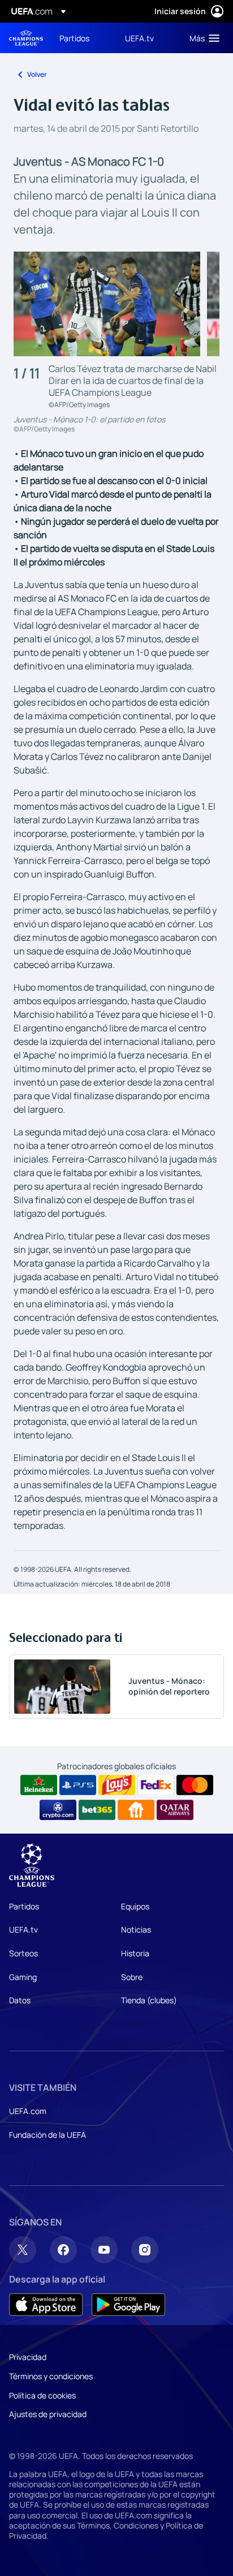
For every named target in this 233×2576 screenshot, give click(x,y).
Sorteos (23, 1953)
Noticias (136, 1929)
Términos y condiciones (51, 2376)
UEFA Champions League (26, 38)
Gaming (23, 1977)
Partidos (24, 1906)
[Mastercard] (195, 1785)
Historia (135, 1953)
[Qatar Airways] (175, 1810)
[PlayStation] (78, 1785)
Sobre (132, 1977)
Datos (20, 2000)
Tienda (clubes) (149, 2000)
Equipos (135, 1906)
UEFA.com (28, 2111)
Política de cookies (42, 2395)
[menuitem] (83, 38)
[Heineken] (39, 1785)
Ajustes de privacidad (48, 2414)
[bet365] (97, 1810)
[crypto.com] (58, 1810)
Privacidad (28, 2357)
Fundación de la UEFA (48, 2135)
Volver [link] (37, 74)
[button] (202, 38)
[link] (74, 38)
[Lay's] (117, 1785)
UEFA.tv (23, 1929)
